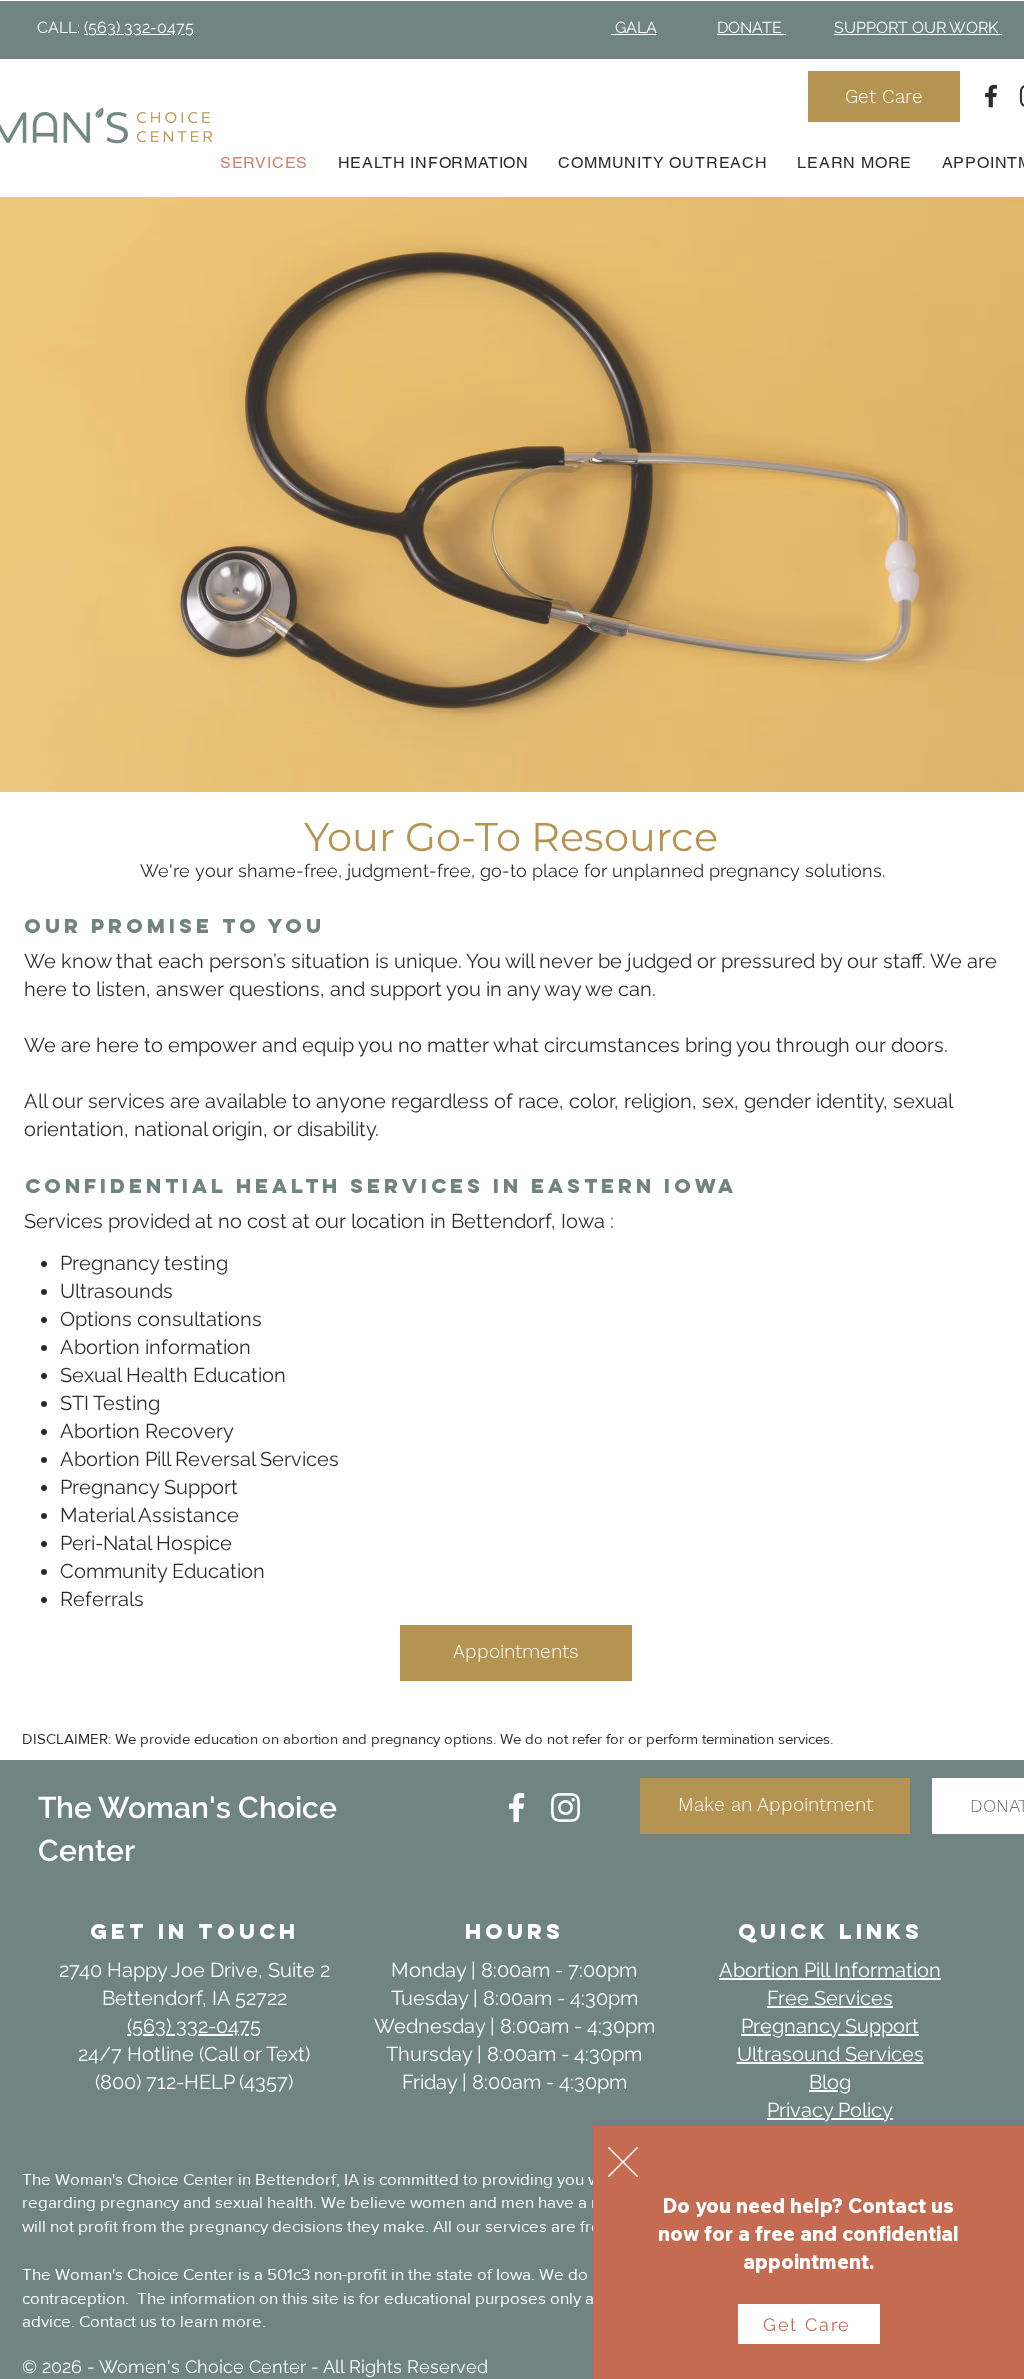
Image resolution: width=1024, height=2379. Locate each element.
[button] (623, 2162)
